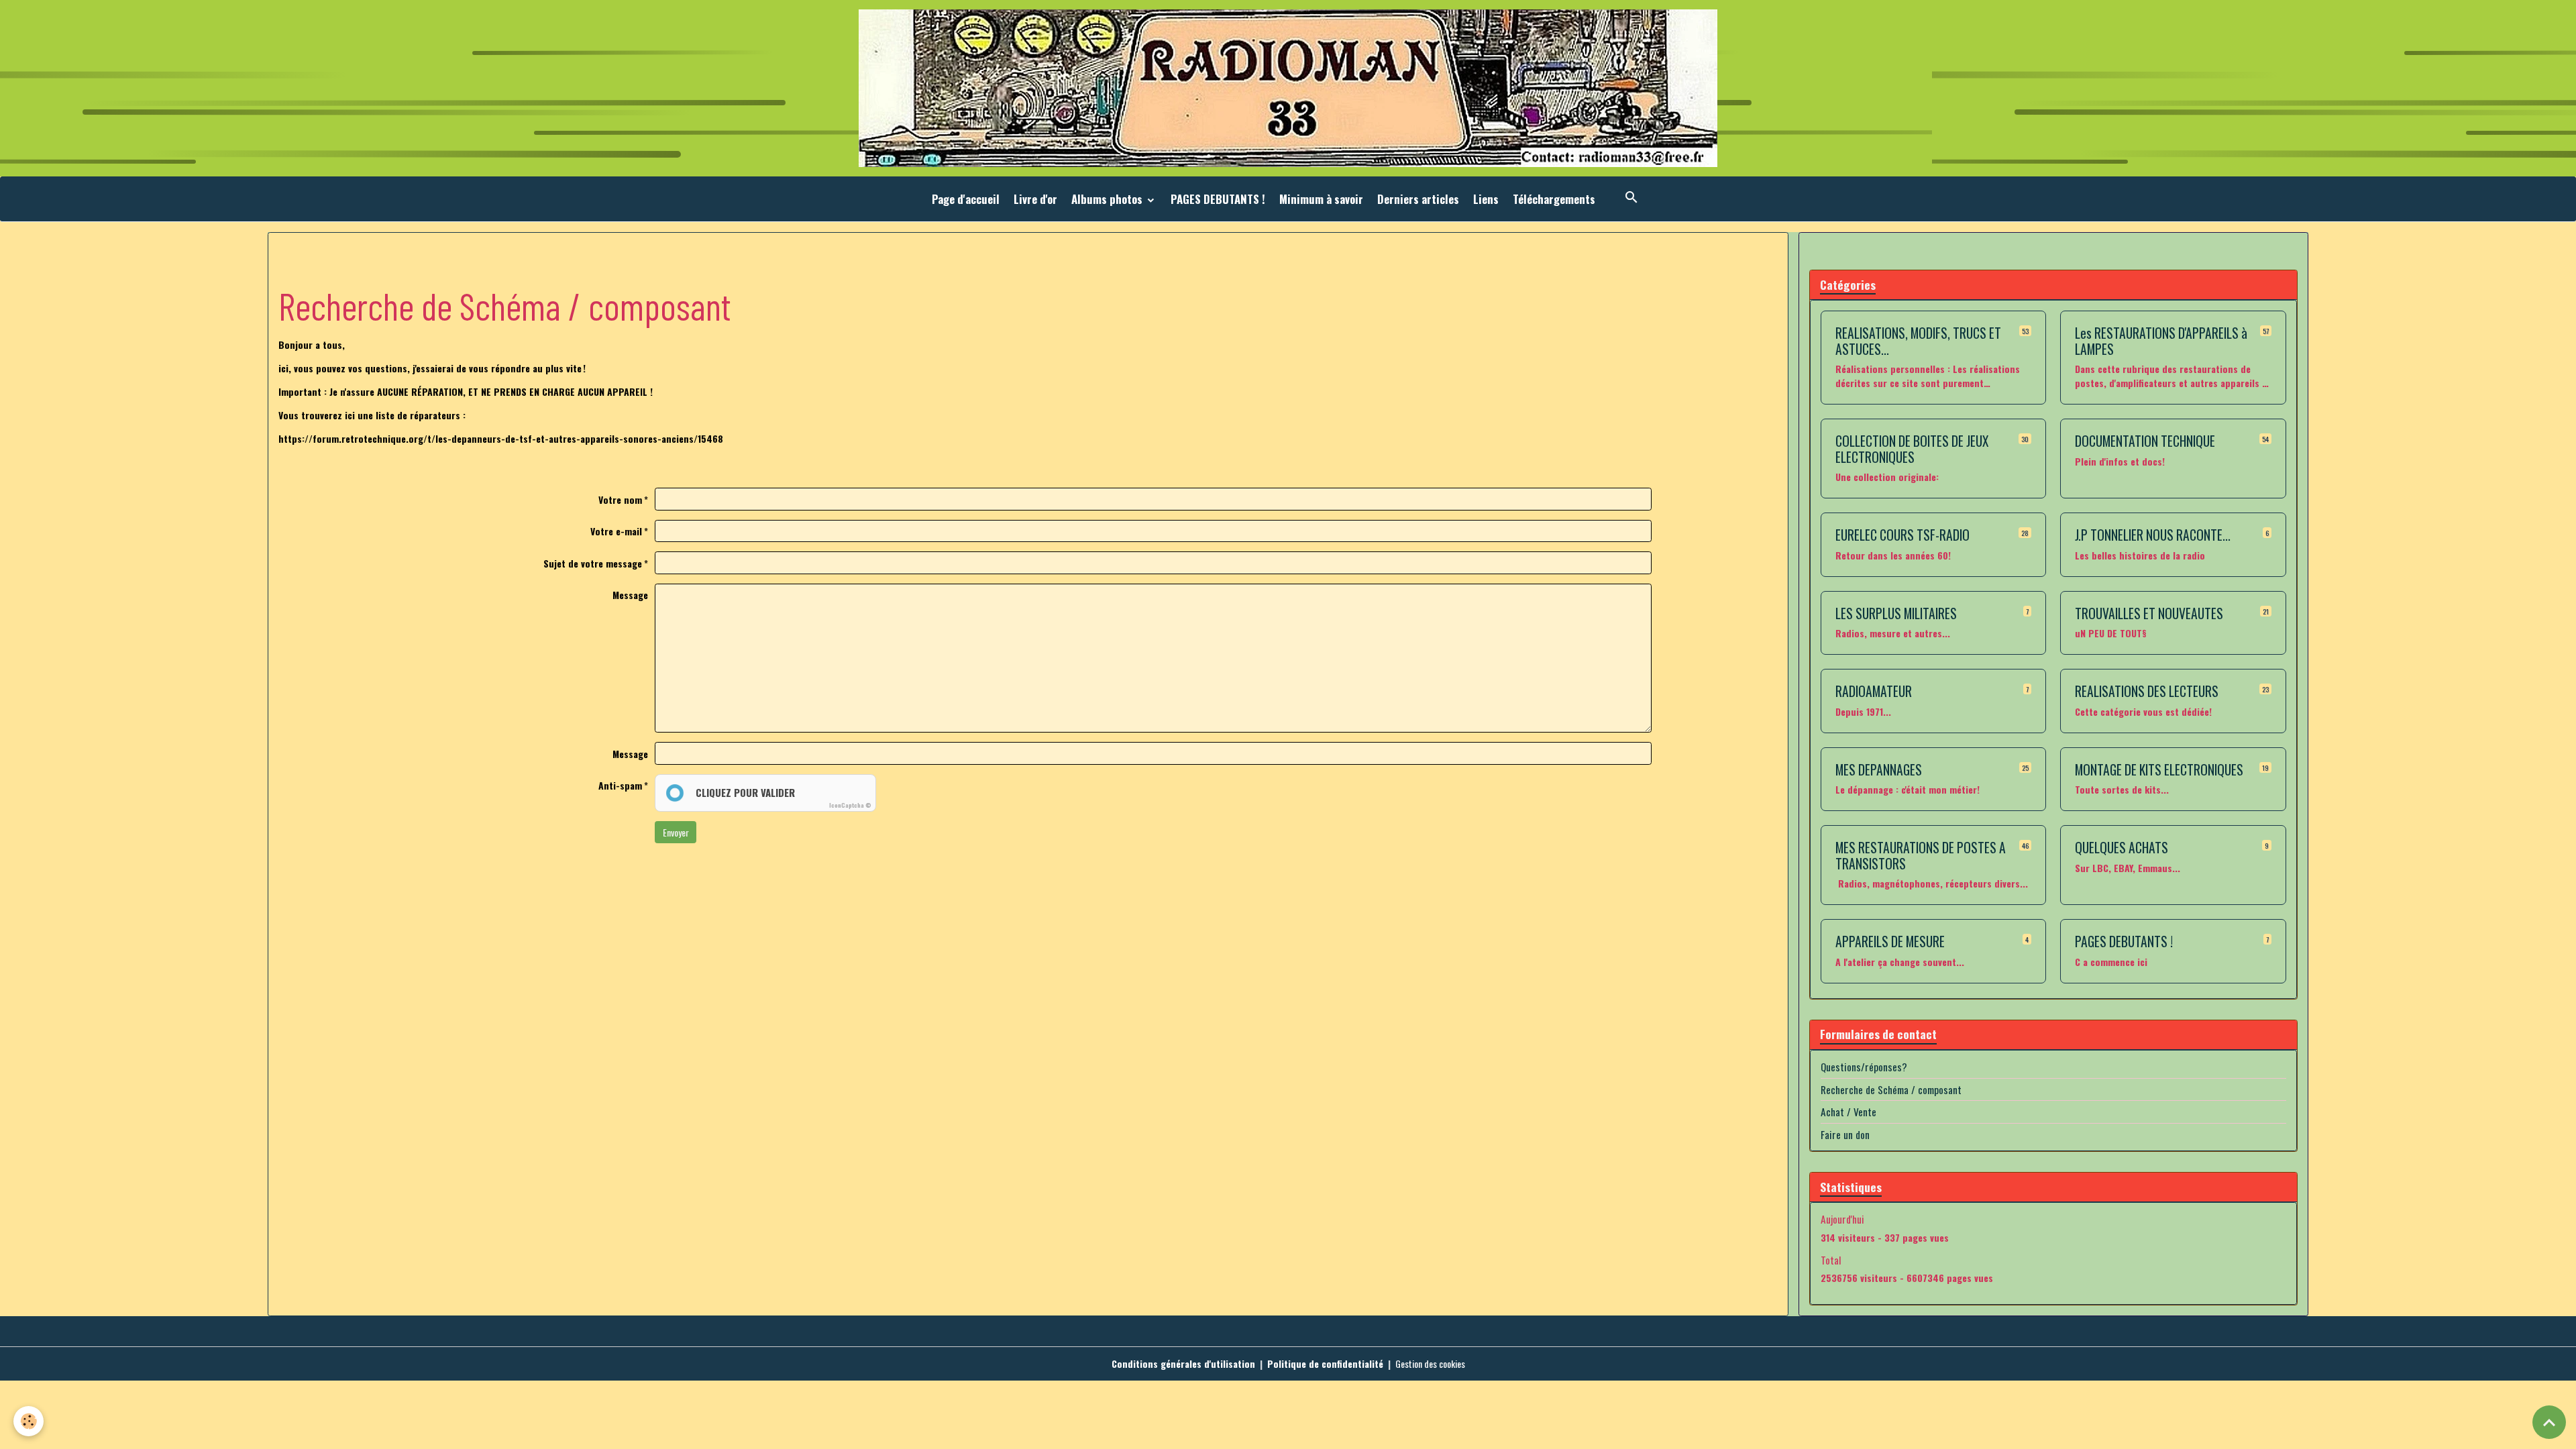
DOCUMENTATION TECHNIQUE (2145, 441)
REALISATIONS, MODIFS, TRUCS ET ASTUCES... (1918, 341)
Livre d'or (1035, 199)
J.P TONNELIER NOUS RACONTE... (2153, 535)
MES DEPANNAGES (1879, 770)
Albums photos (1108, 199)
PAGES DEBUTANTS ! (1218, 199)
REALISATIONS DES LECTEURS (2147, 692)
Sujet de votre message (593, 563)
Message (630, 595)
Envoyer (676, 832)
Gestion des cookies (1430, 1363)
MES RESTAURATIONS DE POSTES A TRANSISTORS (1921, 856)
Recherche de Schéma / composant (1891, 1089)
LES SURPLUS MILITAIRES (1896, 614)
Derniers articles (1418, 199)
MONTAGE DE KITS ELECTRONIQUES (2159, 770)
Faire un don (1845, 1134)
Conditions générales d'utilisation (1183, 1363)
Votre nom (620, 499)
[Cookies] (29, 1421)
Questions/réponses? (1864, 1067)
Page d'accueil (966, 199)
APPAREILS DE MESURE (1890, 942)
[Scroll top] (2549, 1422)
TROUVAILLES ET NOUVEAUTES (2149, 614)
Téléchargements (1554, 199)
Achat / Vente (1848, 1112)
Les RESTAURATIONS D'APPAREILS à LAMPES (2161, 341)
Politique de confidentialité (1325, 1363)
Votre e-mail (616, 531)
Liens (1486, 199)
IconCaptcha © (850, 805)
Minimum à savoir (1321, 199)
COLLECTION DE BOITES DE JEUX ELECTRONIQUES (1912, 449)
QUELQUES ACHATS (2122, 848)
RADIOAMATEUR (1874, 692)
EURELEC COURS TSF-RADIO (1902, 535)
